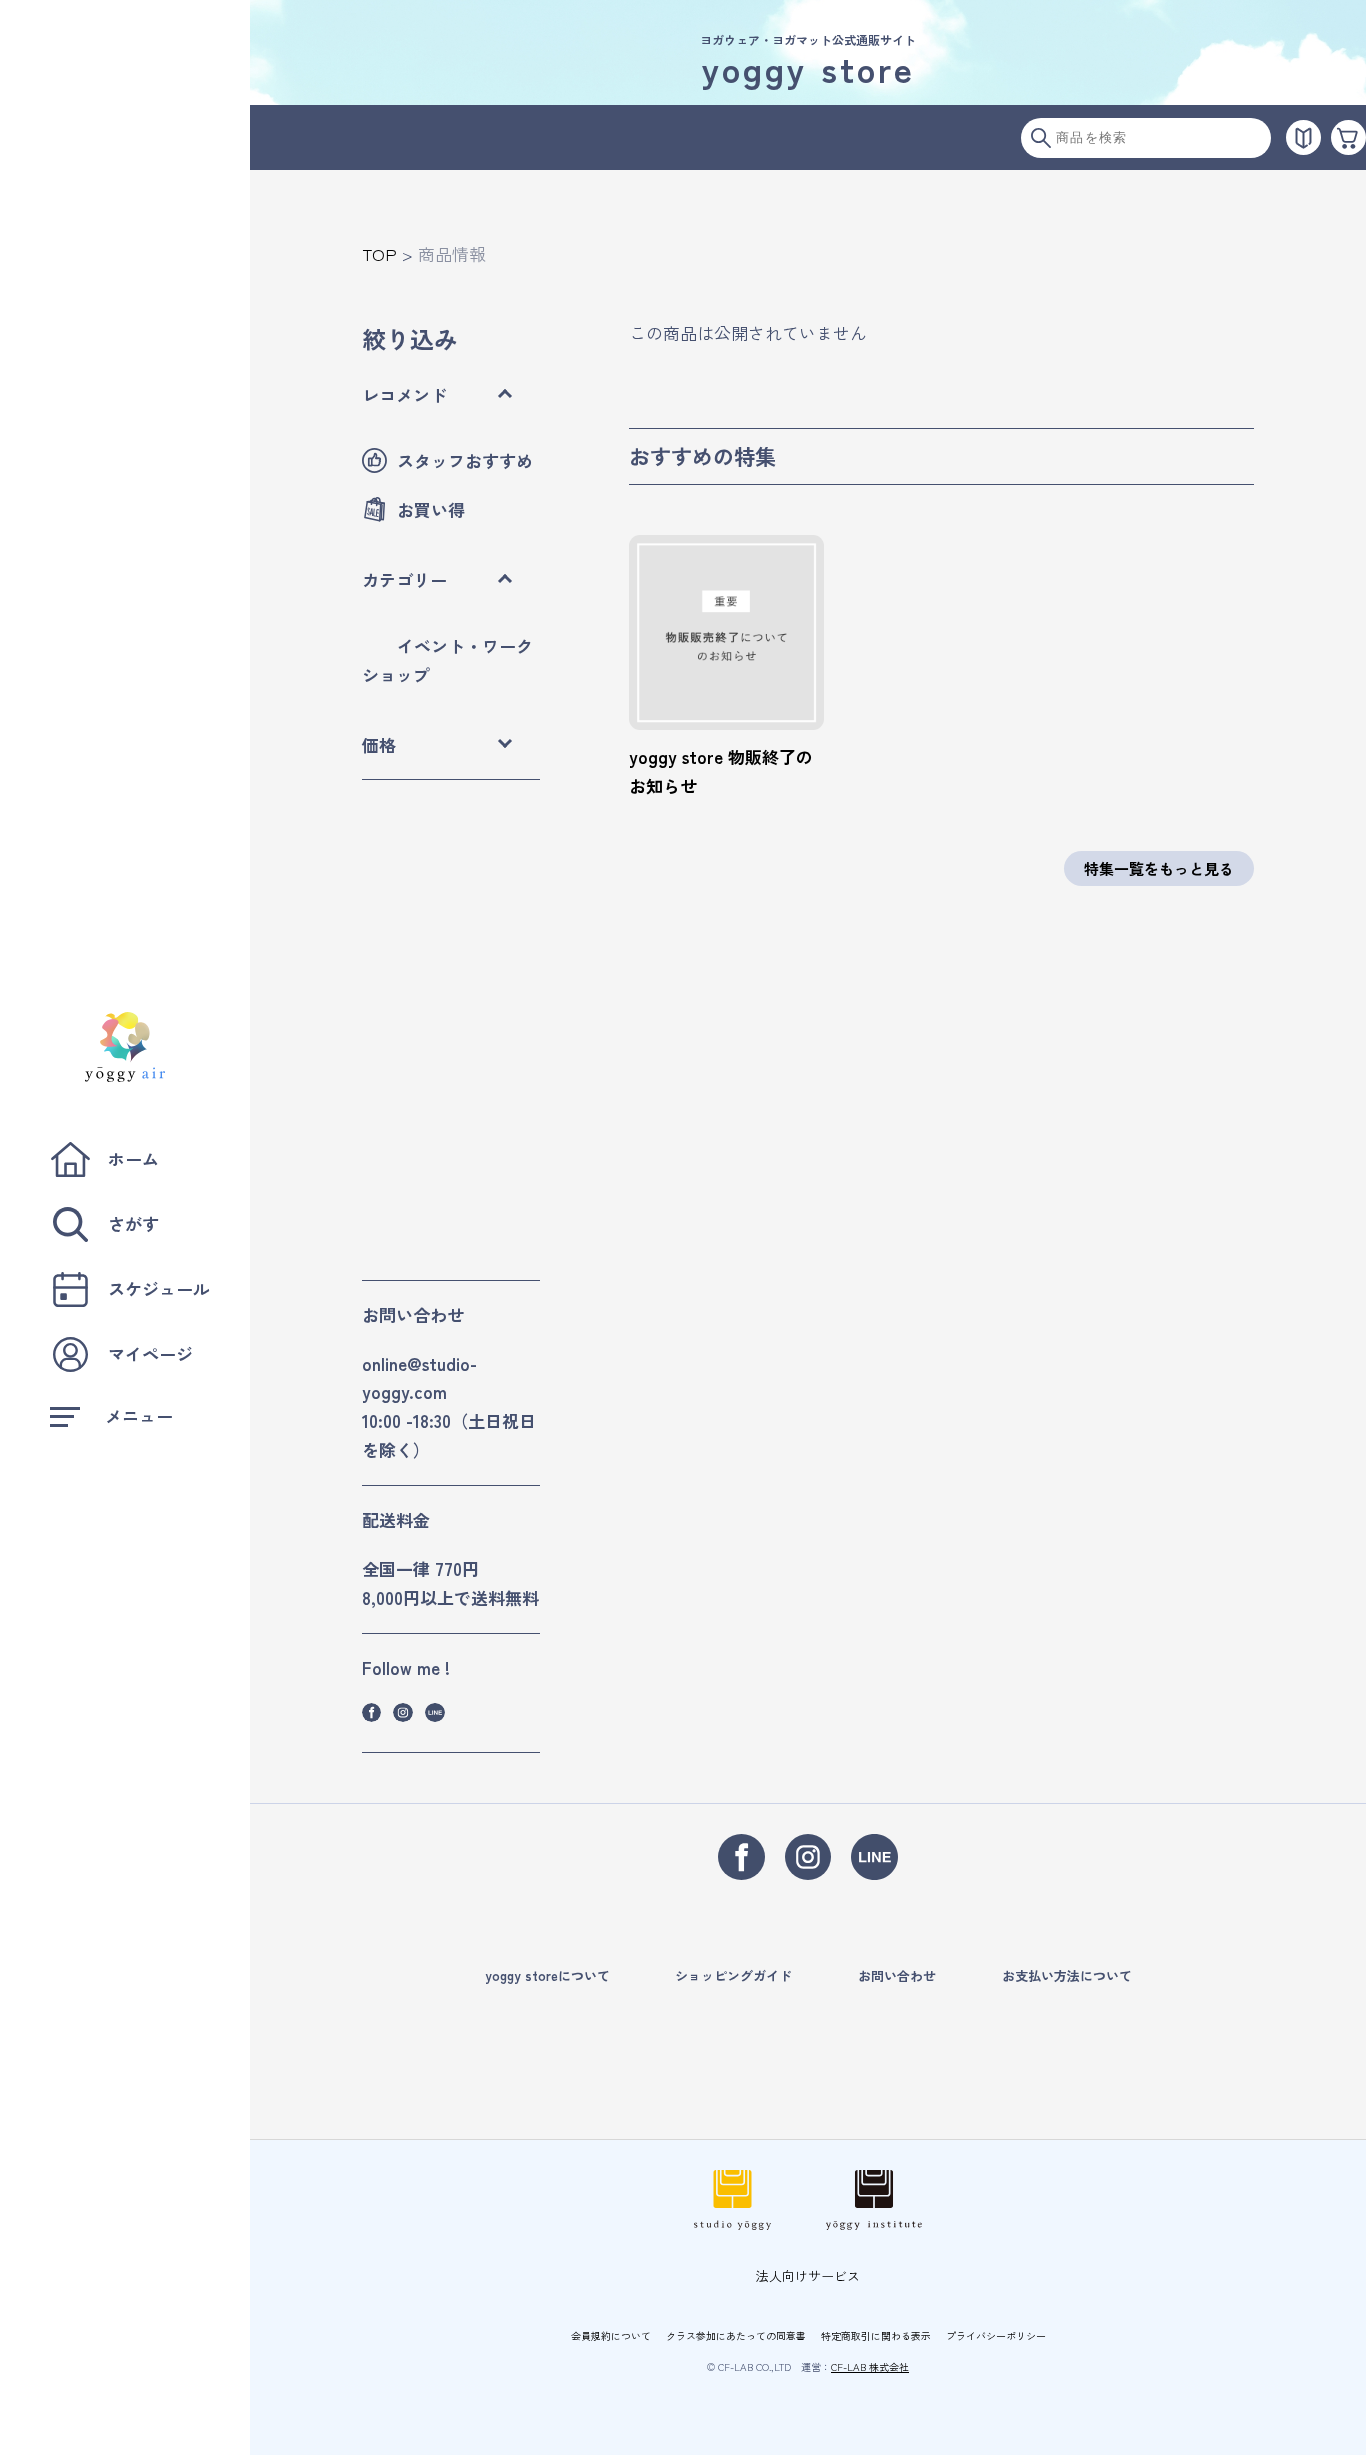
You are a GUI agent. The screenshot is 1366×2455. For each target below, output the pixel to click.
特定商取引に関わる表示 (876, 2335)
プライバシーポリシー (996, 2335)
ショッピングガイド (733, 1975)
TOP (379, 253)
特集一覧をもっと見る (1159, 868)
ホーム (133, 1158)
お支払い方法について (1067, 1975)
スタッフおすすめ (465, 460)
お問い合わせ (897, 1975)
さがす (133, 1223)
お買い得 (431, 509)
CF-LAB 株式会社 (870, 2366)
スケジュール (159, 1288)
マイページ (150, 1353)
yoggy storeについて (547, 1975)
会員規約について (611, 2335)
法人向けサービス (808, 2275)
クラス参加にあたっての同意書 (736, 2335)
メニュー (139, 1415)
